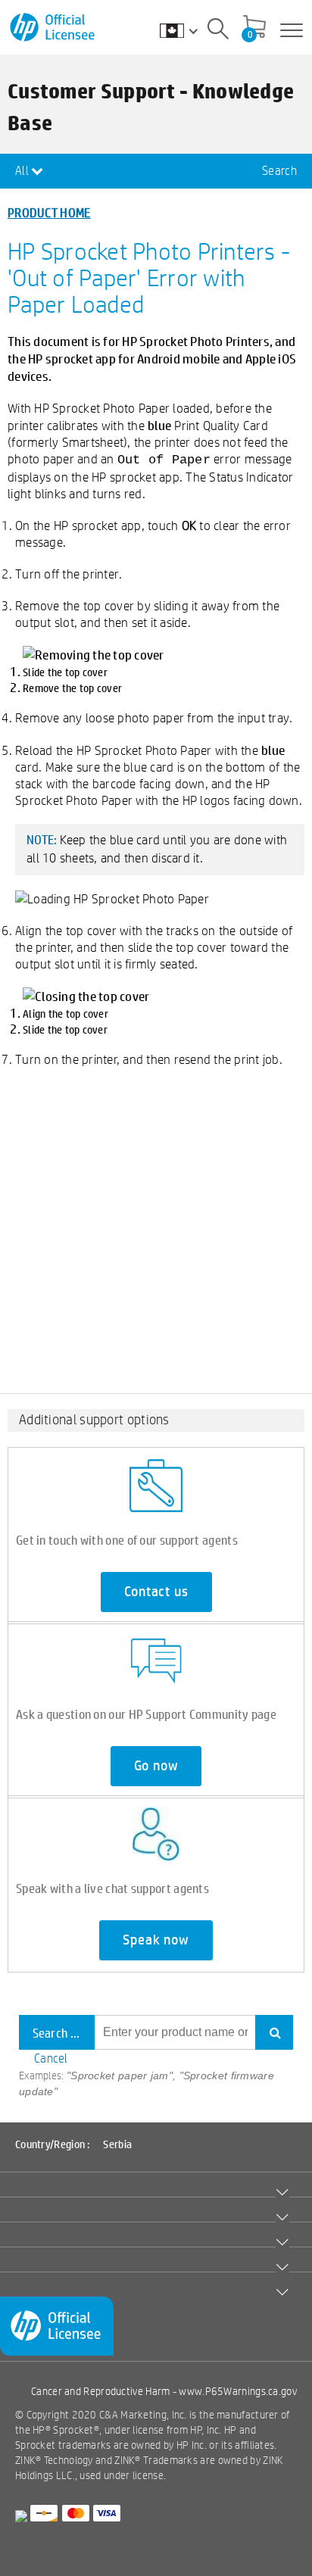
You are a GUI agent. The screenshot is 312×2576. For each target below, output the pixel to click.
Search (279, 171)
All (23, 171)
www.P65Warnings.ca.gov (238, 2391)
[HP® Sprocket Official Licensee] (53, 28)
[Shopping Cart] (254, 28)
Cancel (51, 2058)
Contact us (156, 1592)
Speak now (156, 1940)
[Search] (218, 31)
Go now (156, 1766)
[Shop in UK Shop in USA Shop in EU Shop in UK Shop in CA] (186, 30)
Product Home (49, 212)
